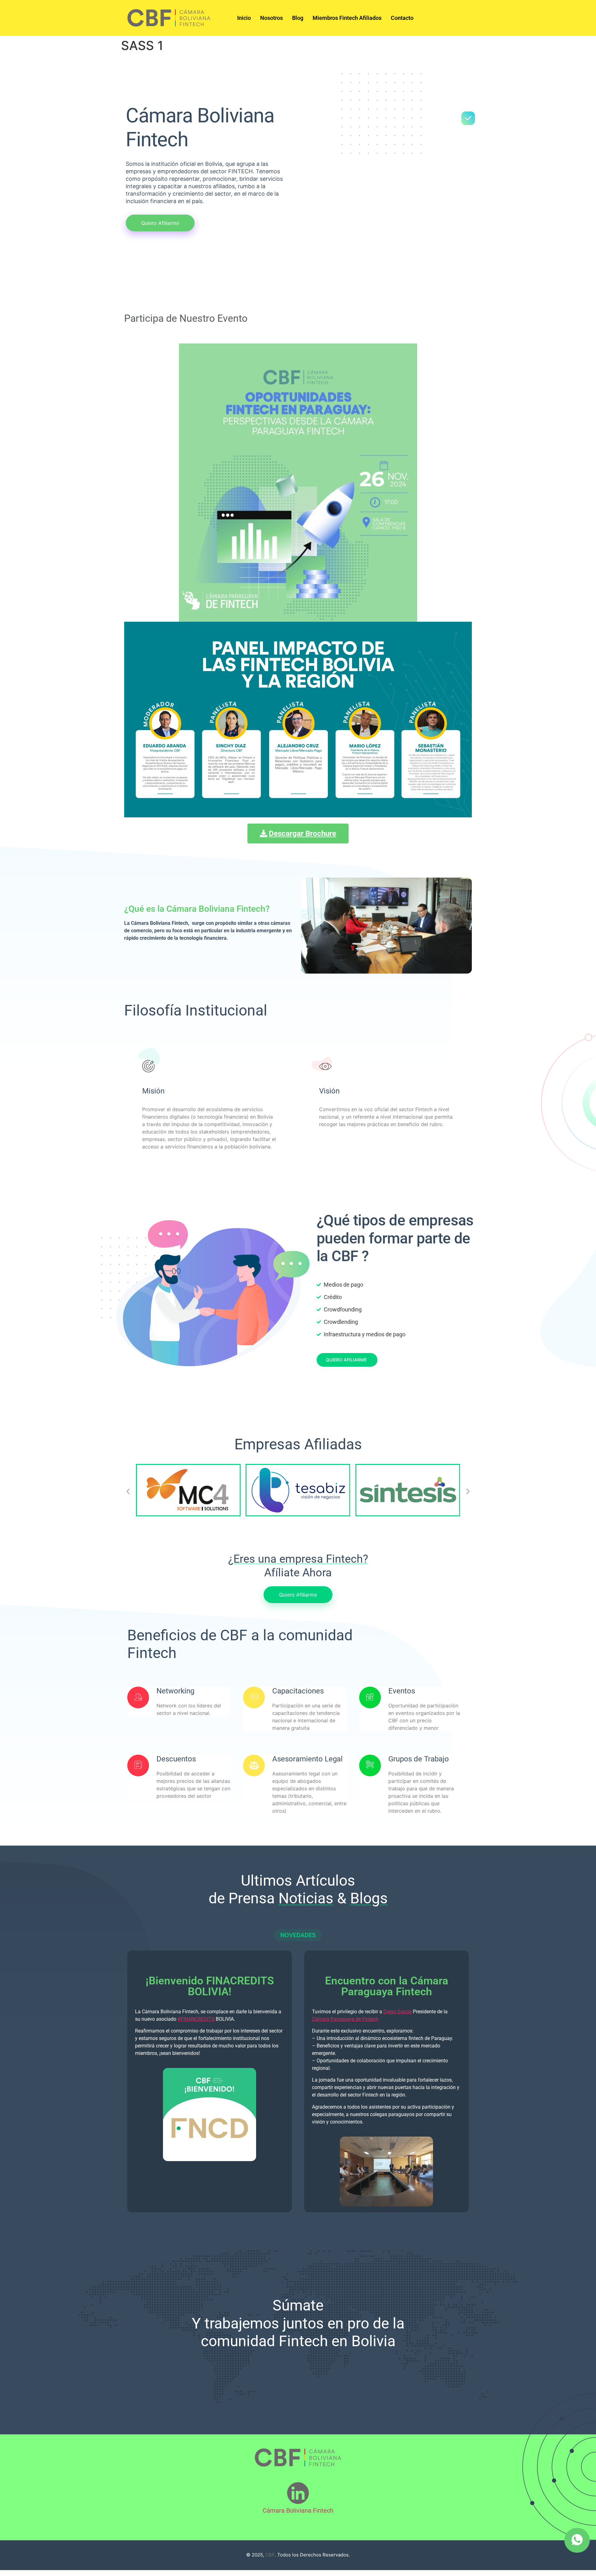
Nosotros (271, 18)
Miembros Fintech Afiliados (347, 18)
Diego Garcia (397, 2012)
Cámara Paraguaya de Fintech (345, 2019)
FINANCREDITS (196, 2019)
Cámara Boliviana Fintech (298, 2510)
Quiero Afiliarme (346, 1360)
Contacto (402, 18)
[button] (128, 1491)
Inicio (244, 18)
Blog (298, 18)
